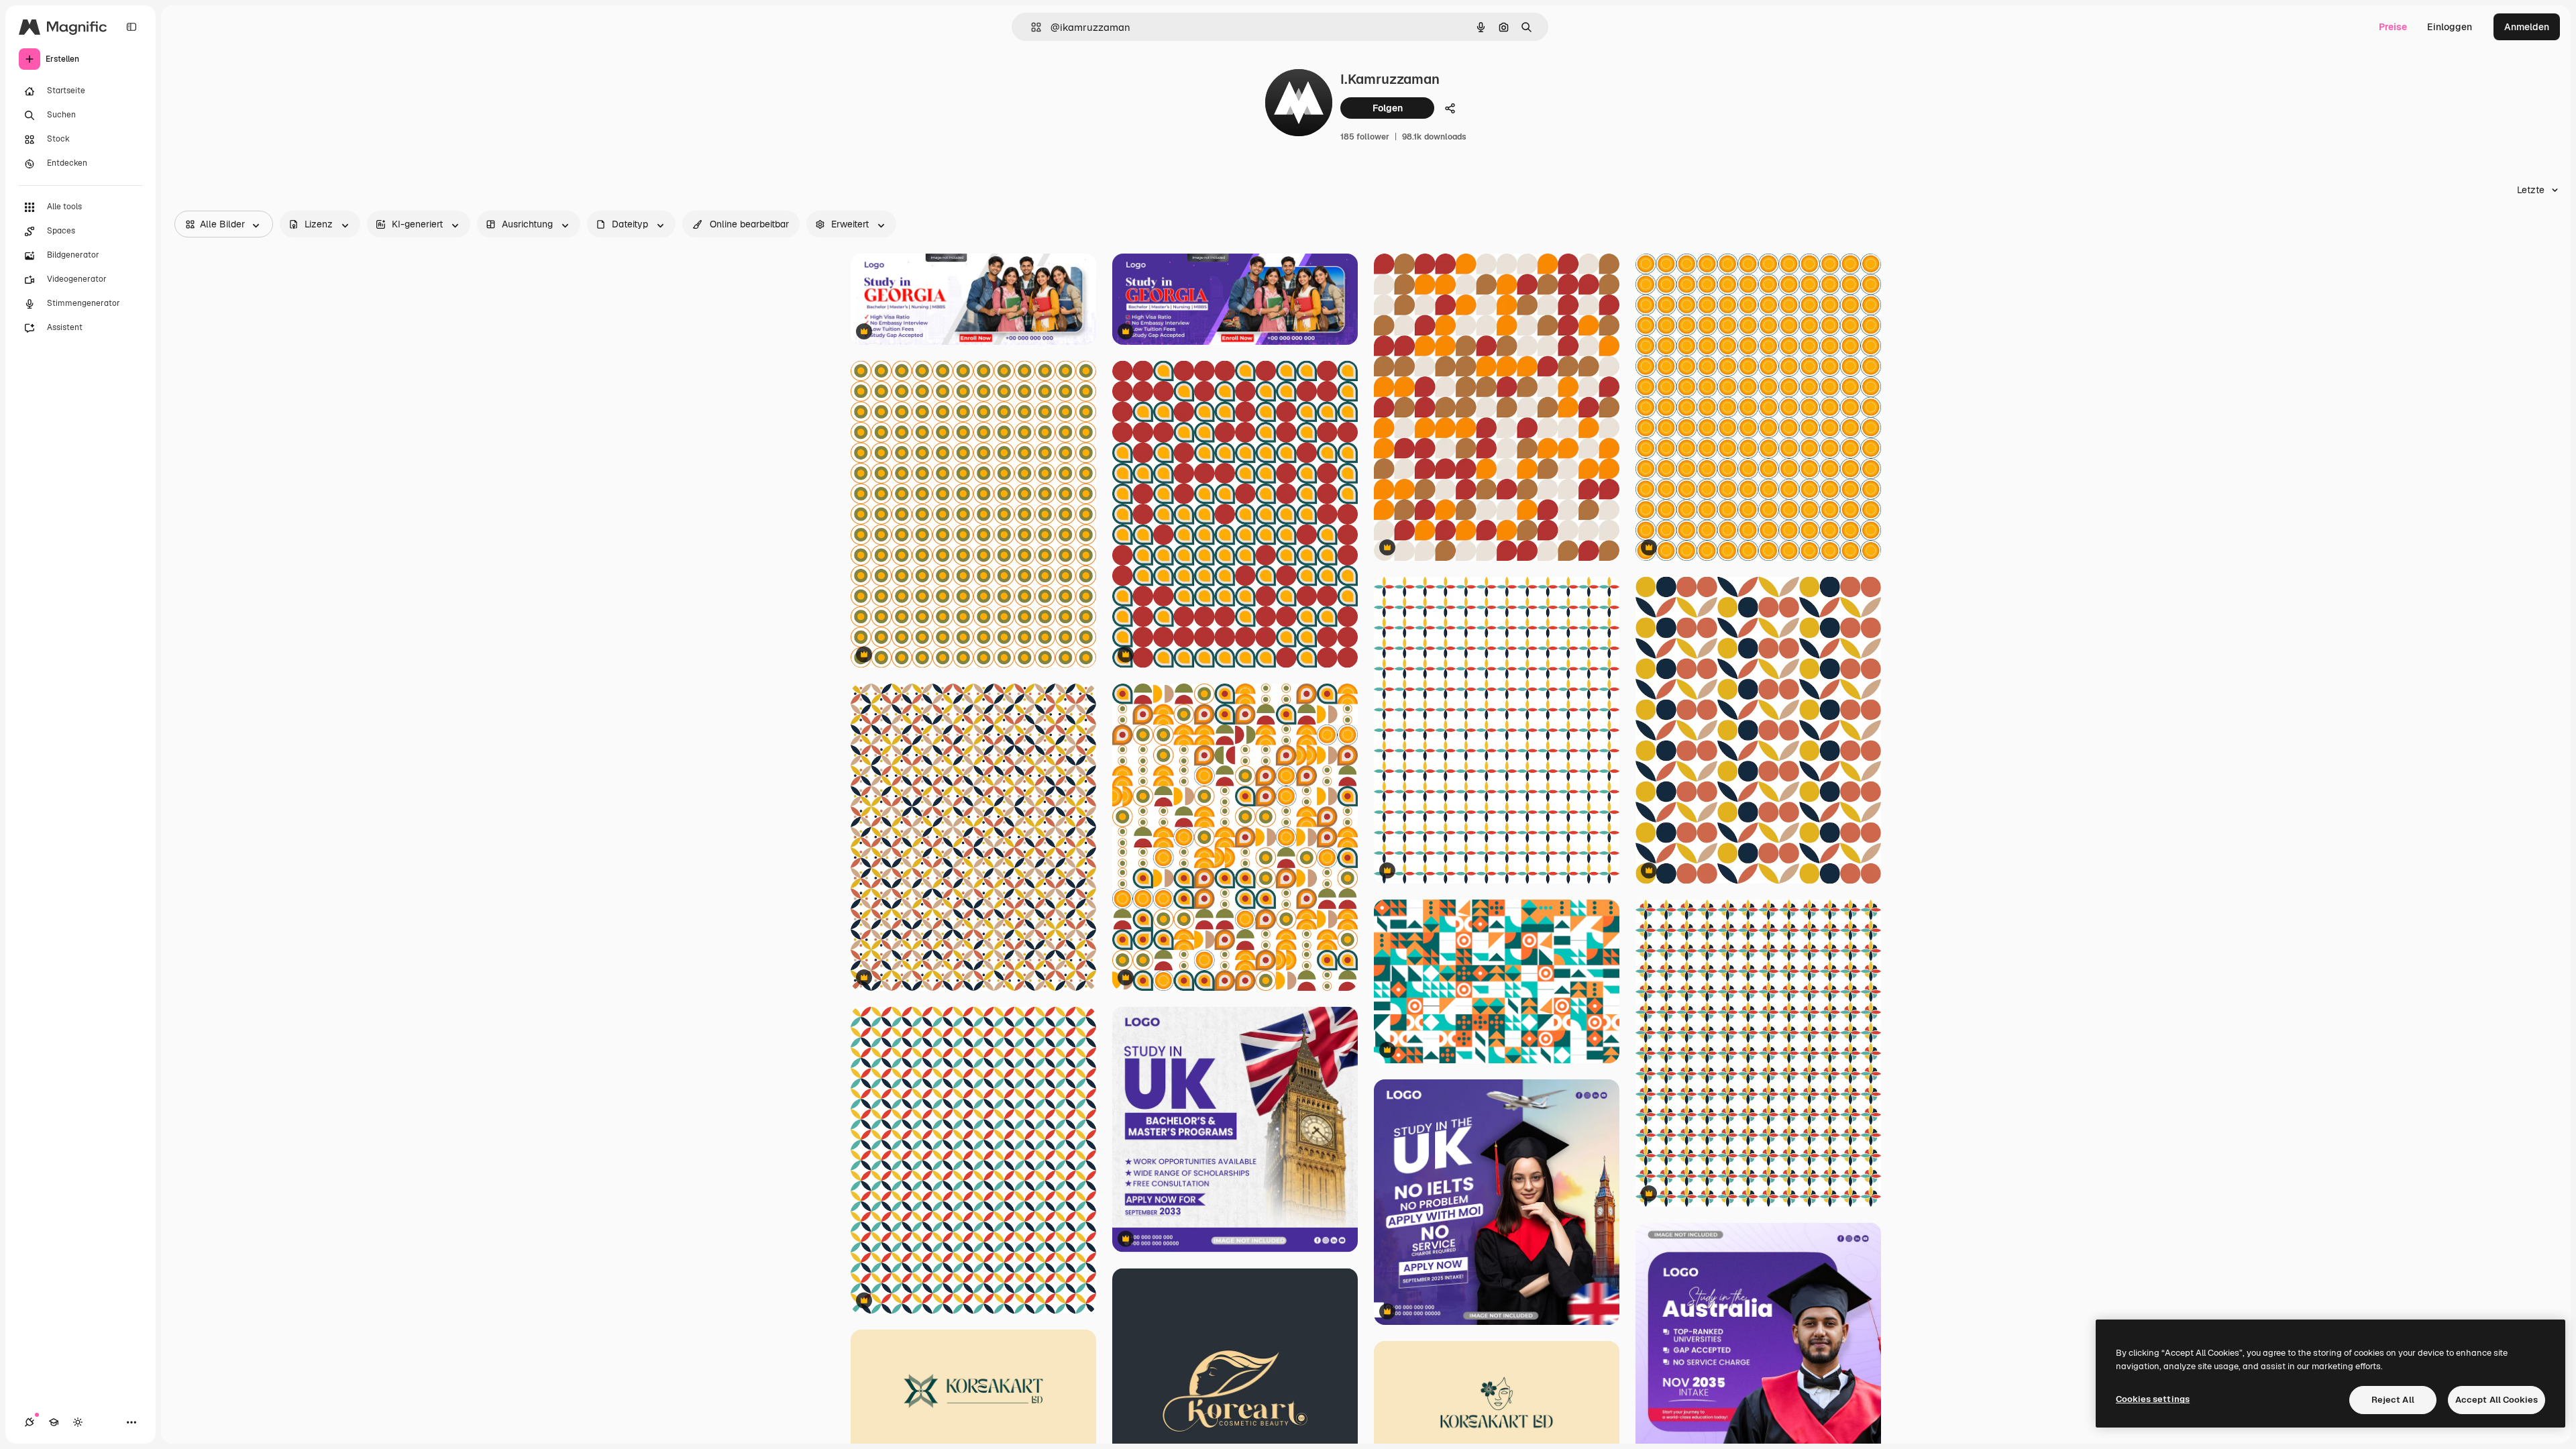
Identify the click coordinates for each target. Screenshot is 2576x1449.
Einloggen (2450, 27)
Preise (2393, 27)
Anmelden (2527, 27)
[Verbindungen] (30, 1422)
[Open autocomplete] (1031, 27)
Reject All (2393, 1400)
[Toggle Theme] (78, 1422)
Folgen (1388, 108)
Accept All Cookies (2497, 1400)
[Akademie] (54, 1422)
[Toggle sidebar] (131, 27)
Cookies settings (2153, 1399)
